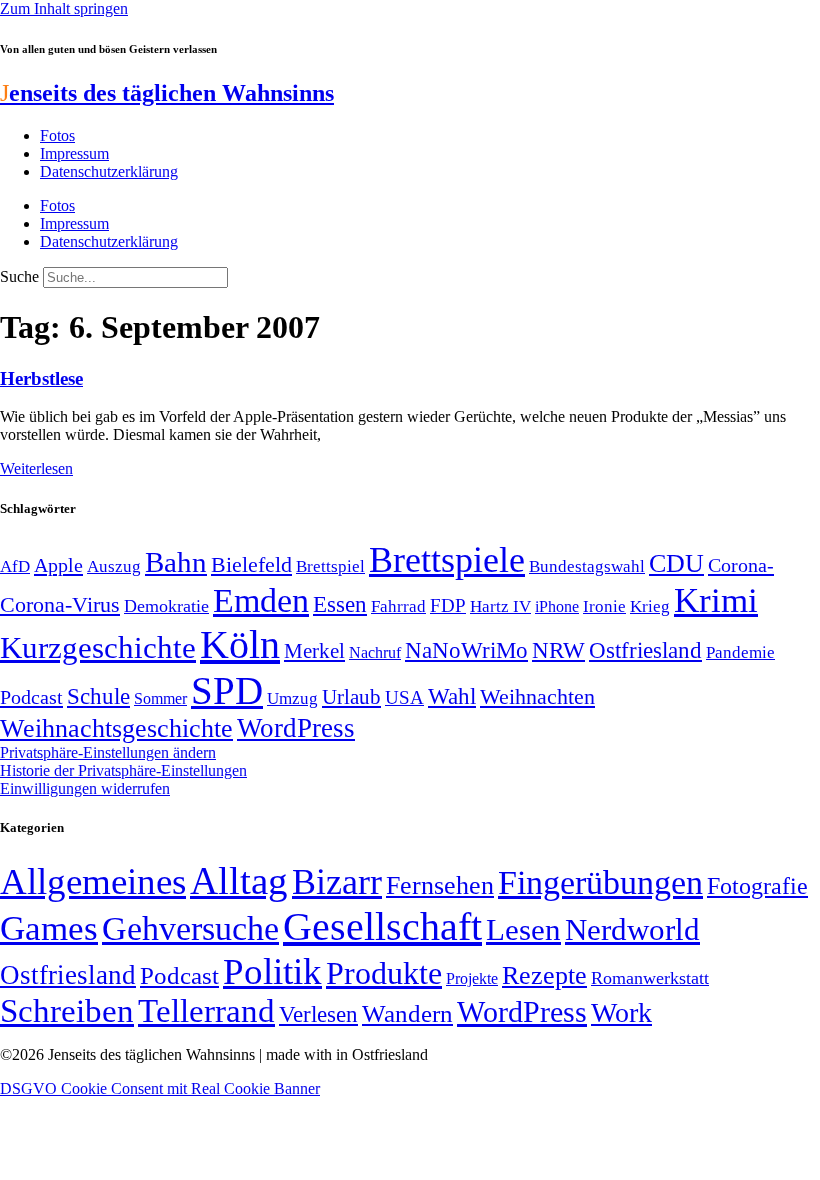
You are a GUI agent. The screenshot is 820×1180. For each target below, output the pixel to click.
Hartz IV (500, 606)
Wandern (407, 1013)
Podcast (31, 697)
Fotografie (757, 886)
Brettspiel (330, 566)
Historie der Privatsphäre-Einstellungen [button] (123, 770)
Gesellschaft (382, 926)
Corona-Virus (60, 604)
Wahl (452, 696)
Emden (261, 600)
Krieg (650, 606)
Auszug (114, 566)
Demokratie (166, 606)
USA (404, 697)
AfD (15, 566)
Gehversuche (190, 928)
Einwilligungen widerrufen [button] (85, 788)
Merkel (314, 651)
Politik (272, 971)
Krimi (716, 600)
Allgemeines (93, 881)
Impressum (74, 153)
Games (49, 928)
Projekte (472, 978)
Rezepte (544, 975)
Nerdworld (632, 929)
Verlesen (318, 1014)
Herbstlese (41, 378)
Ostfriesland (645, 650)
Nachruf (375, 652)
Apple (58, 565)
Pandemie (740, 652)
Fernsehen (440, 885)
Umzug (292, 698)
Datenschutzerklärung (109, 171)
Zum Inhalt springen (64, 8)
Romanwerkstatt (650, 978)
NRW (558, 650)
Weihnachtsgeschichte (116, 728)
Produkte (384, 973)
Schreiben (67, 1011)
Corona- (741, 565)
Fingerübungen (600, 882)
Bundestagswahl (587, 566)
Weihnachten (537, 696)
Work (621, 1012)
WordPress (296, 728)
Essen (340, 604)
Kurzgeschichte (98, 647)
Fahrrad (398, 606)
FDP (448, 605)
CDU (676, 563)
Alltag (239, 880)
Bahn (176, 562)
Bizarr (337, 882)
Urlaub (351, 697)
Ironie (604, 606)
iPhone (557, 607)
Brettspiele (447, 560)
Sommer (160, 698)
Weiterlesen (36, 468)
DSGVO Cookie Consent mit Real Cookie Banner (160, 1088)
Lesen (523, 929)
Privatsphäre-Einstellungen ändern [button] (108, 752)
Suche (19, 276)
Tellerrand (206, 1011)
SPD (227, 690)
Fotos (57, 135)
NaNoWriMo (466, 650)
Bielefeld (251, 564)
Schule (98, 696)
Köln (240, 644)
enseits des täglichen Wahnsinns (167, 93)
